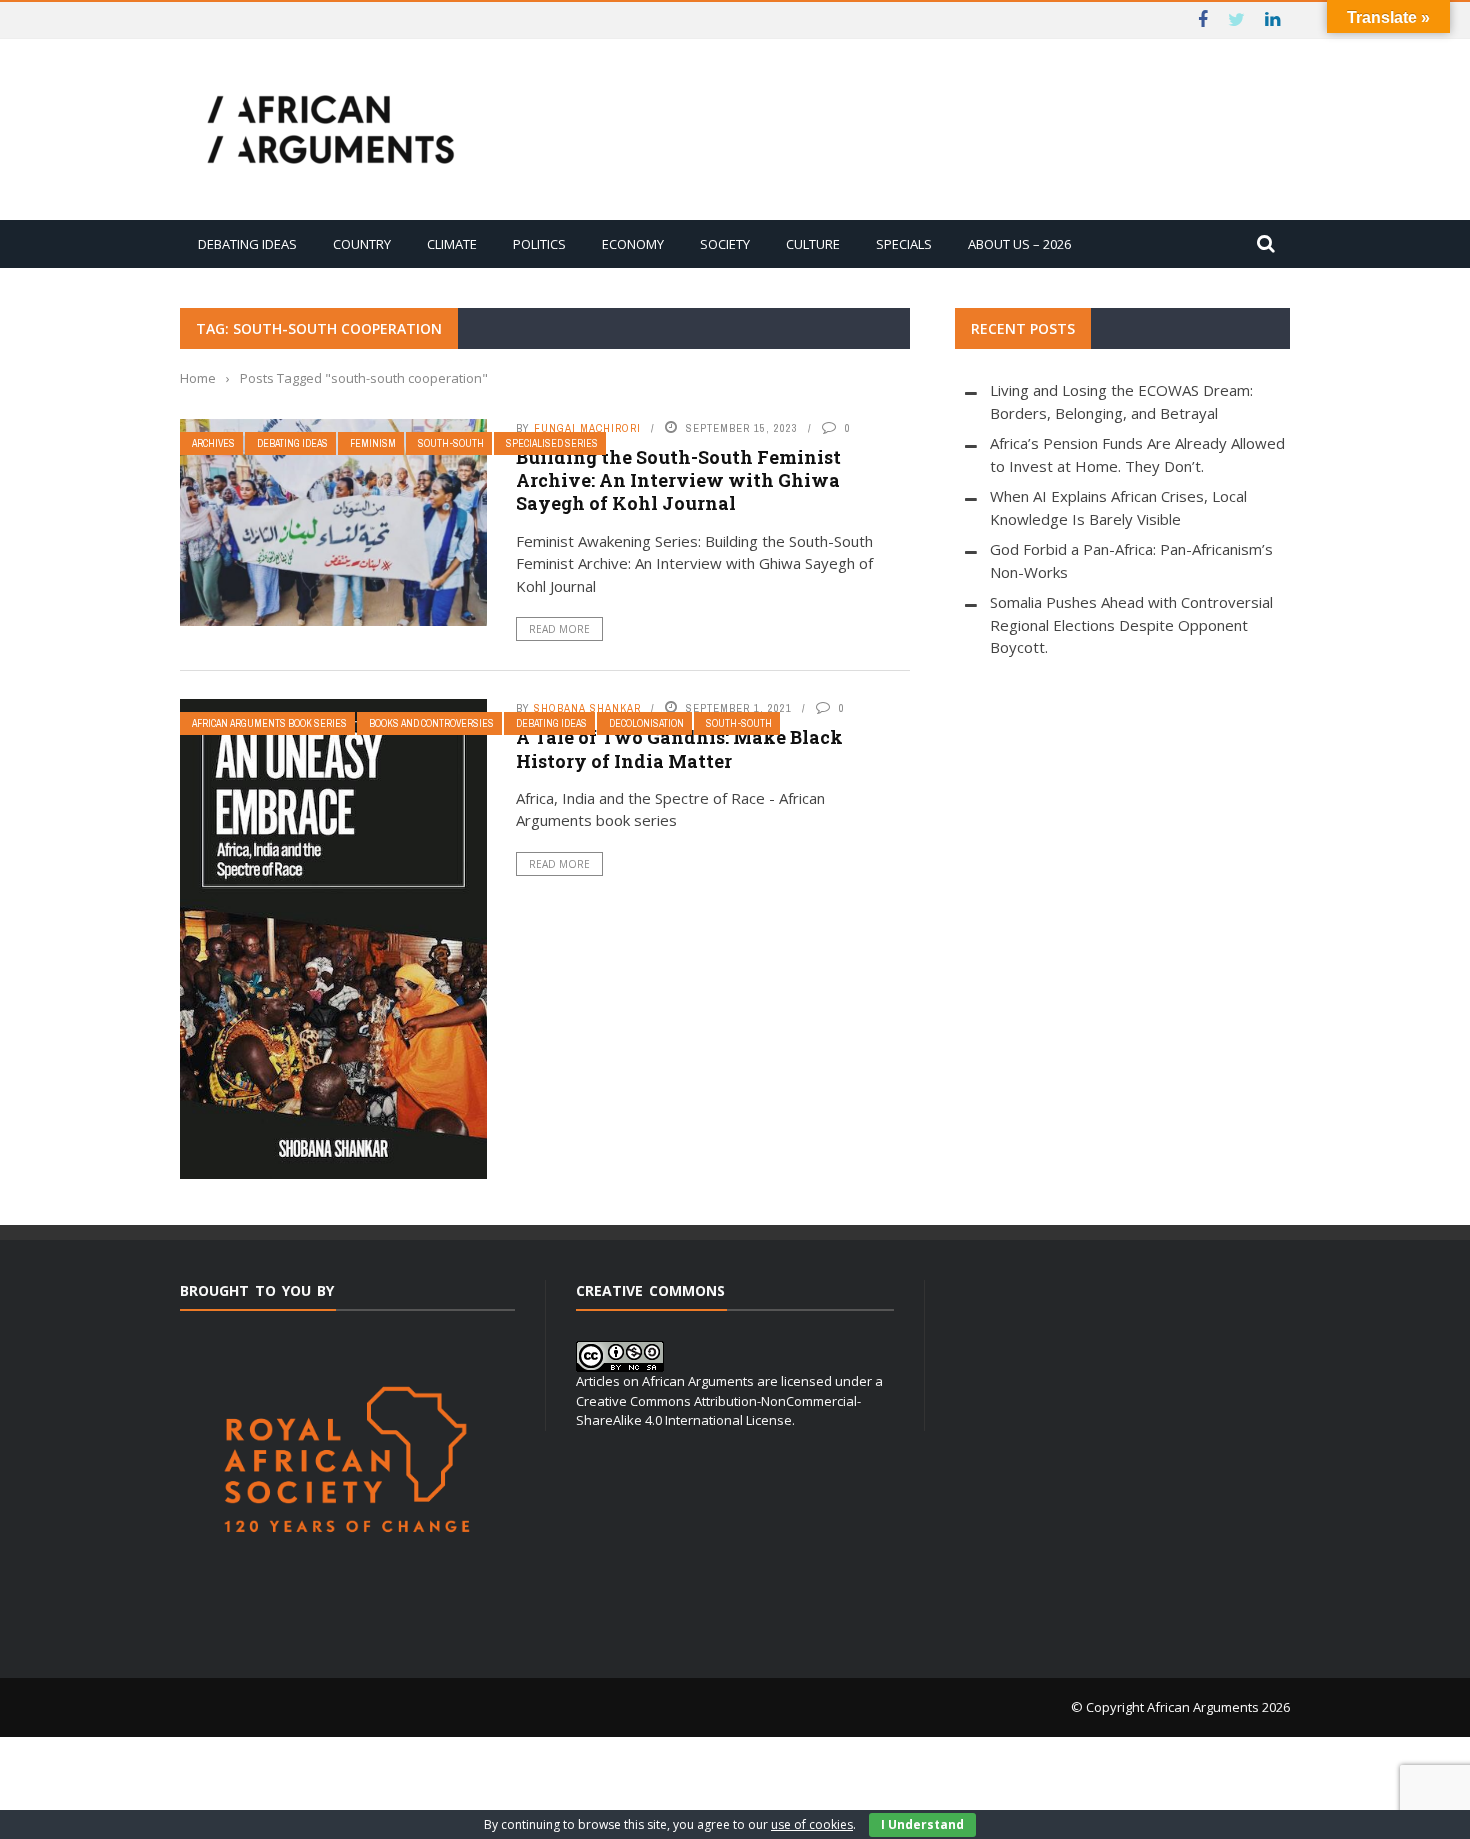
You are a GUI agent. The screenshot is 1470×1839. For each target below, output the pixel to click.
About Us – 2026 (1019, 244)
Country (362, 244)
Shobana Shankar (587, 708)
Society (725, 244)
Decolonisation (646, 723)
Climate (452, 244)
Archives (213, 443)
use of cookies (812, 1824)
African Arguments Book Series (269, 723)
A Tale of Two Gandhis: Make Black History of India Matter (679, 748)
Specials (904, 244)
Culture (813, 244)
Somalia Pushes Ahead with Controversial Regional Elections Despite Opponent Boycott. (1131, 624)
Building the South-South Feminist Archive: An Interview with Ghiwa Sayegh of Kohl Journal (678, 480)
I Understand (922, 1824)
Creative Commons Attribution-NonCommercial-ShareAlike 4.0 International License (718, 1411)
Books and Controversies (431, 723)
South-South (451, 443)
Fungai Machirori (587, 428)
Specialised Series (552, 443)
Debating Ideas (247, 244)
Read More (559, 629)
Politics (539, 244)
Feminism (373, 443)
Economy (633, 244)
